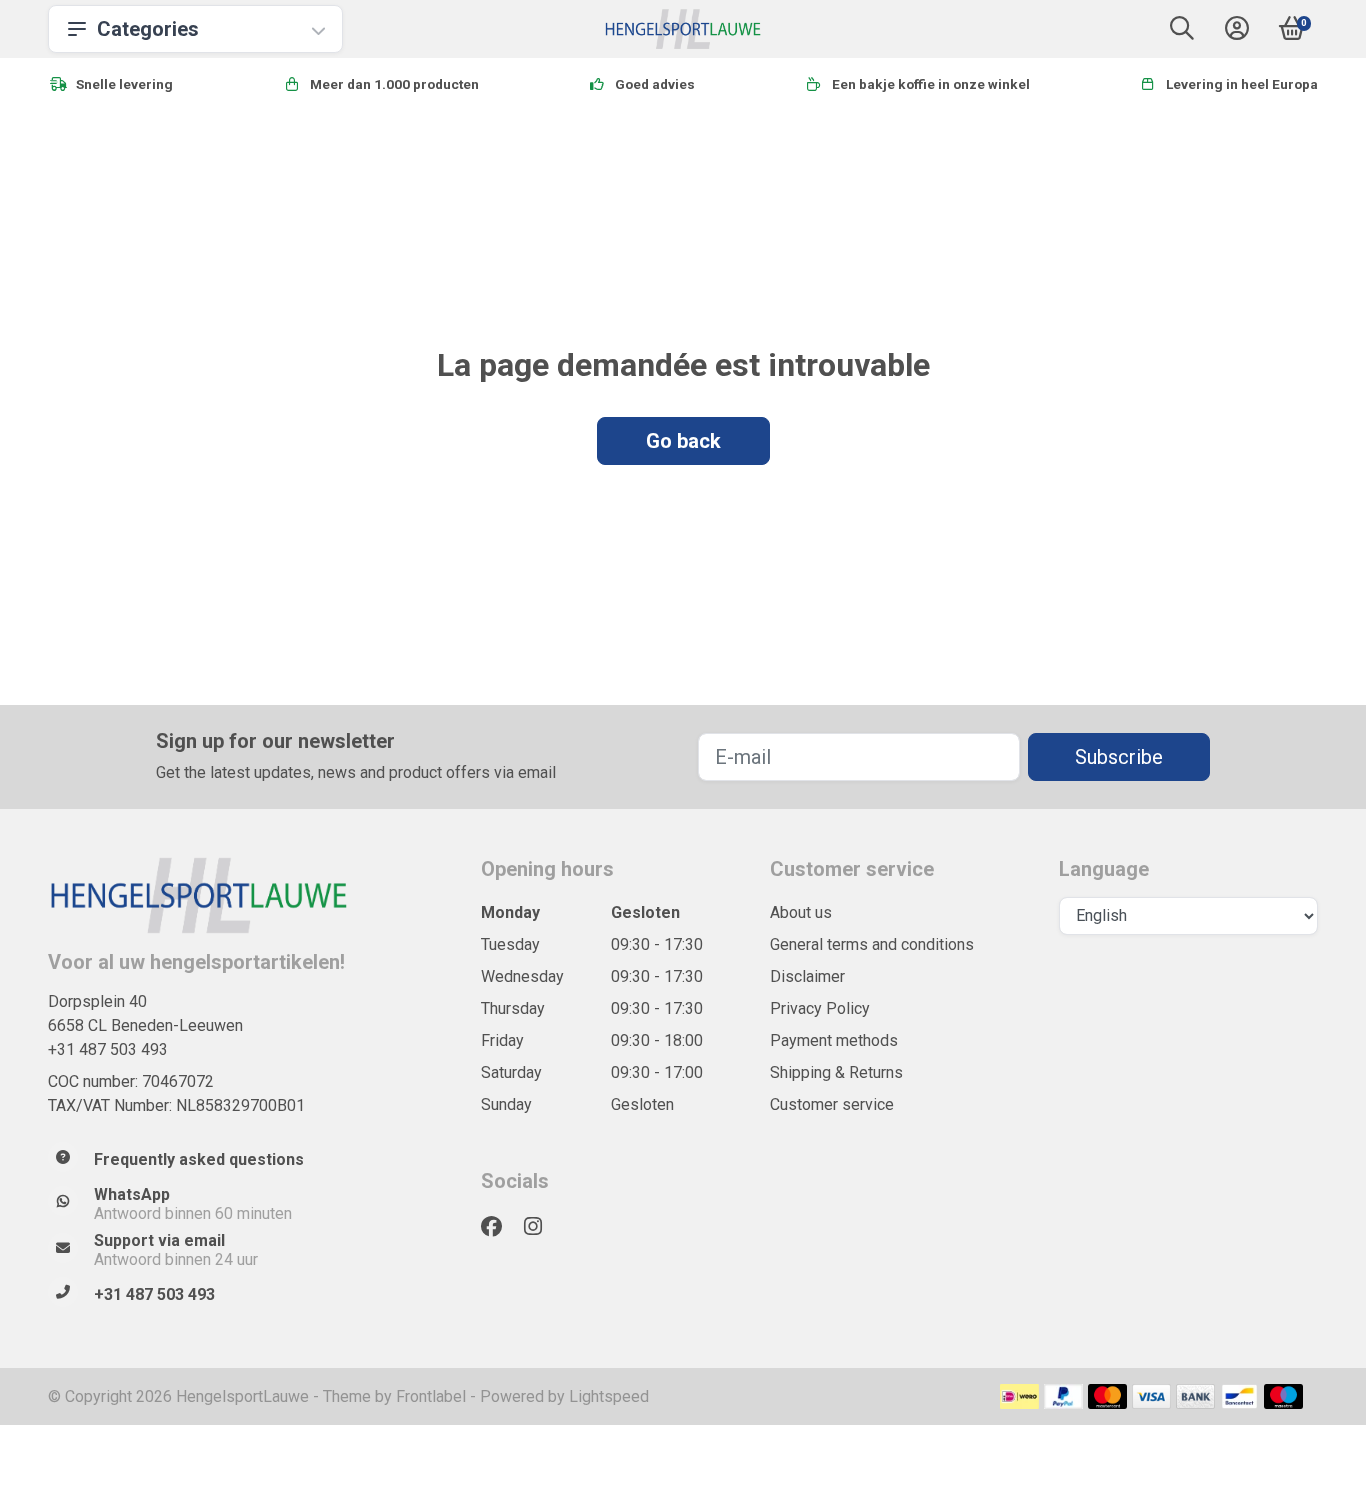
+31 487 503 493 (108, 1049)
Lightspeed (609, 1396)
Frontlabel (431, 1396)
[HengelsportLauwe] (683, 29)
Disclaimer (807, 976)
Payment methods (834, 1040)
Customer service (832, 1104)
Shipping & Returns (836, 1072)
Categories (148, 29)
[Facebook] (499, 1227)
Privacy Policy (820, 1008)
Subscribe (1119, 757)
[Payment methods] (1019, 1396)
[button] (1182, 32)
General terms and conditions (872, 944)
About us (801, 912)
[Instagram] (541, 1227)
